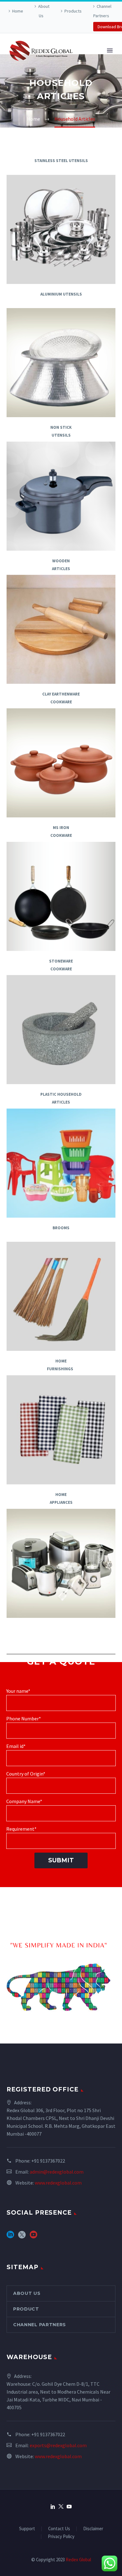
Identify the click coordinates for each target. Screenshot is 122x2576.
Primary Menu (110, 50)
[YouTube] (69, 2506)
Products (73, 11)
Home (18, 11)
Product (26, 2309)
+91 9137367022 (48, 2161)
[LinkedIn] (53, 2506)
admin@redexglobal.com (57, 2172)
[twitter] (22, 2237)
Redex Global (78, 2560)
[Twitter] (61, 2506)
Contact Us (59, 2529)
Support (27, 2529)
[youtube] (33, 2237)
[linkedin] (10, 2237)
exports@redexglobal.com (58, 2445)
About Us (44, 11)
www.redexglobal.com (58, 2183)
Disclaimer (93, 2529)
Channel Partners (102, 11)
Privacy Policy (61, 2537)
